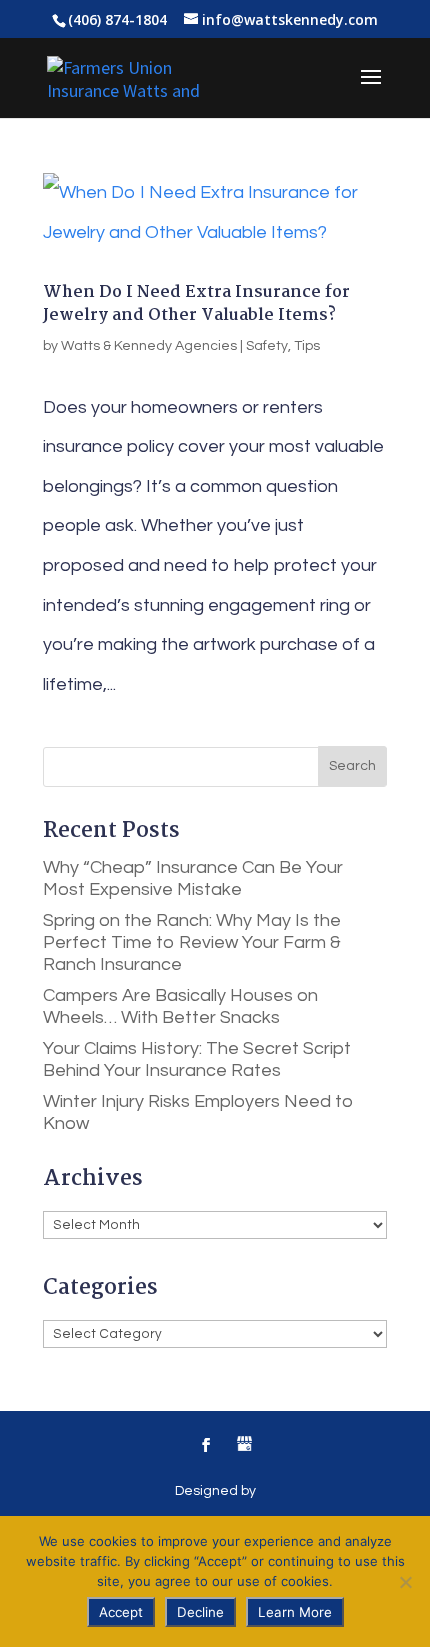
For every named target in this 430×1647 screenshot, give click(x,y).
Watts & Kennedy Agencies (149, 346)
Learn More (295, 1612)
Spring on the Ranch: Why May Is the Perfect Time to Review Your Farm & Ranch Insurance (192, 942)
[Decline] (405, 1582)
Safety (267, 346)
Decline (200, 1612)
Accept (121, 1612)
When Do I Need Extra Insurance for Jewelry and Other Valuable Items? (196, 303)
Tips (307, 346)
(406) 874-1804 (117, 19)
